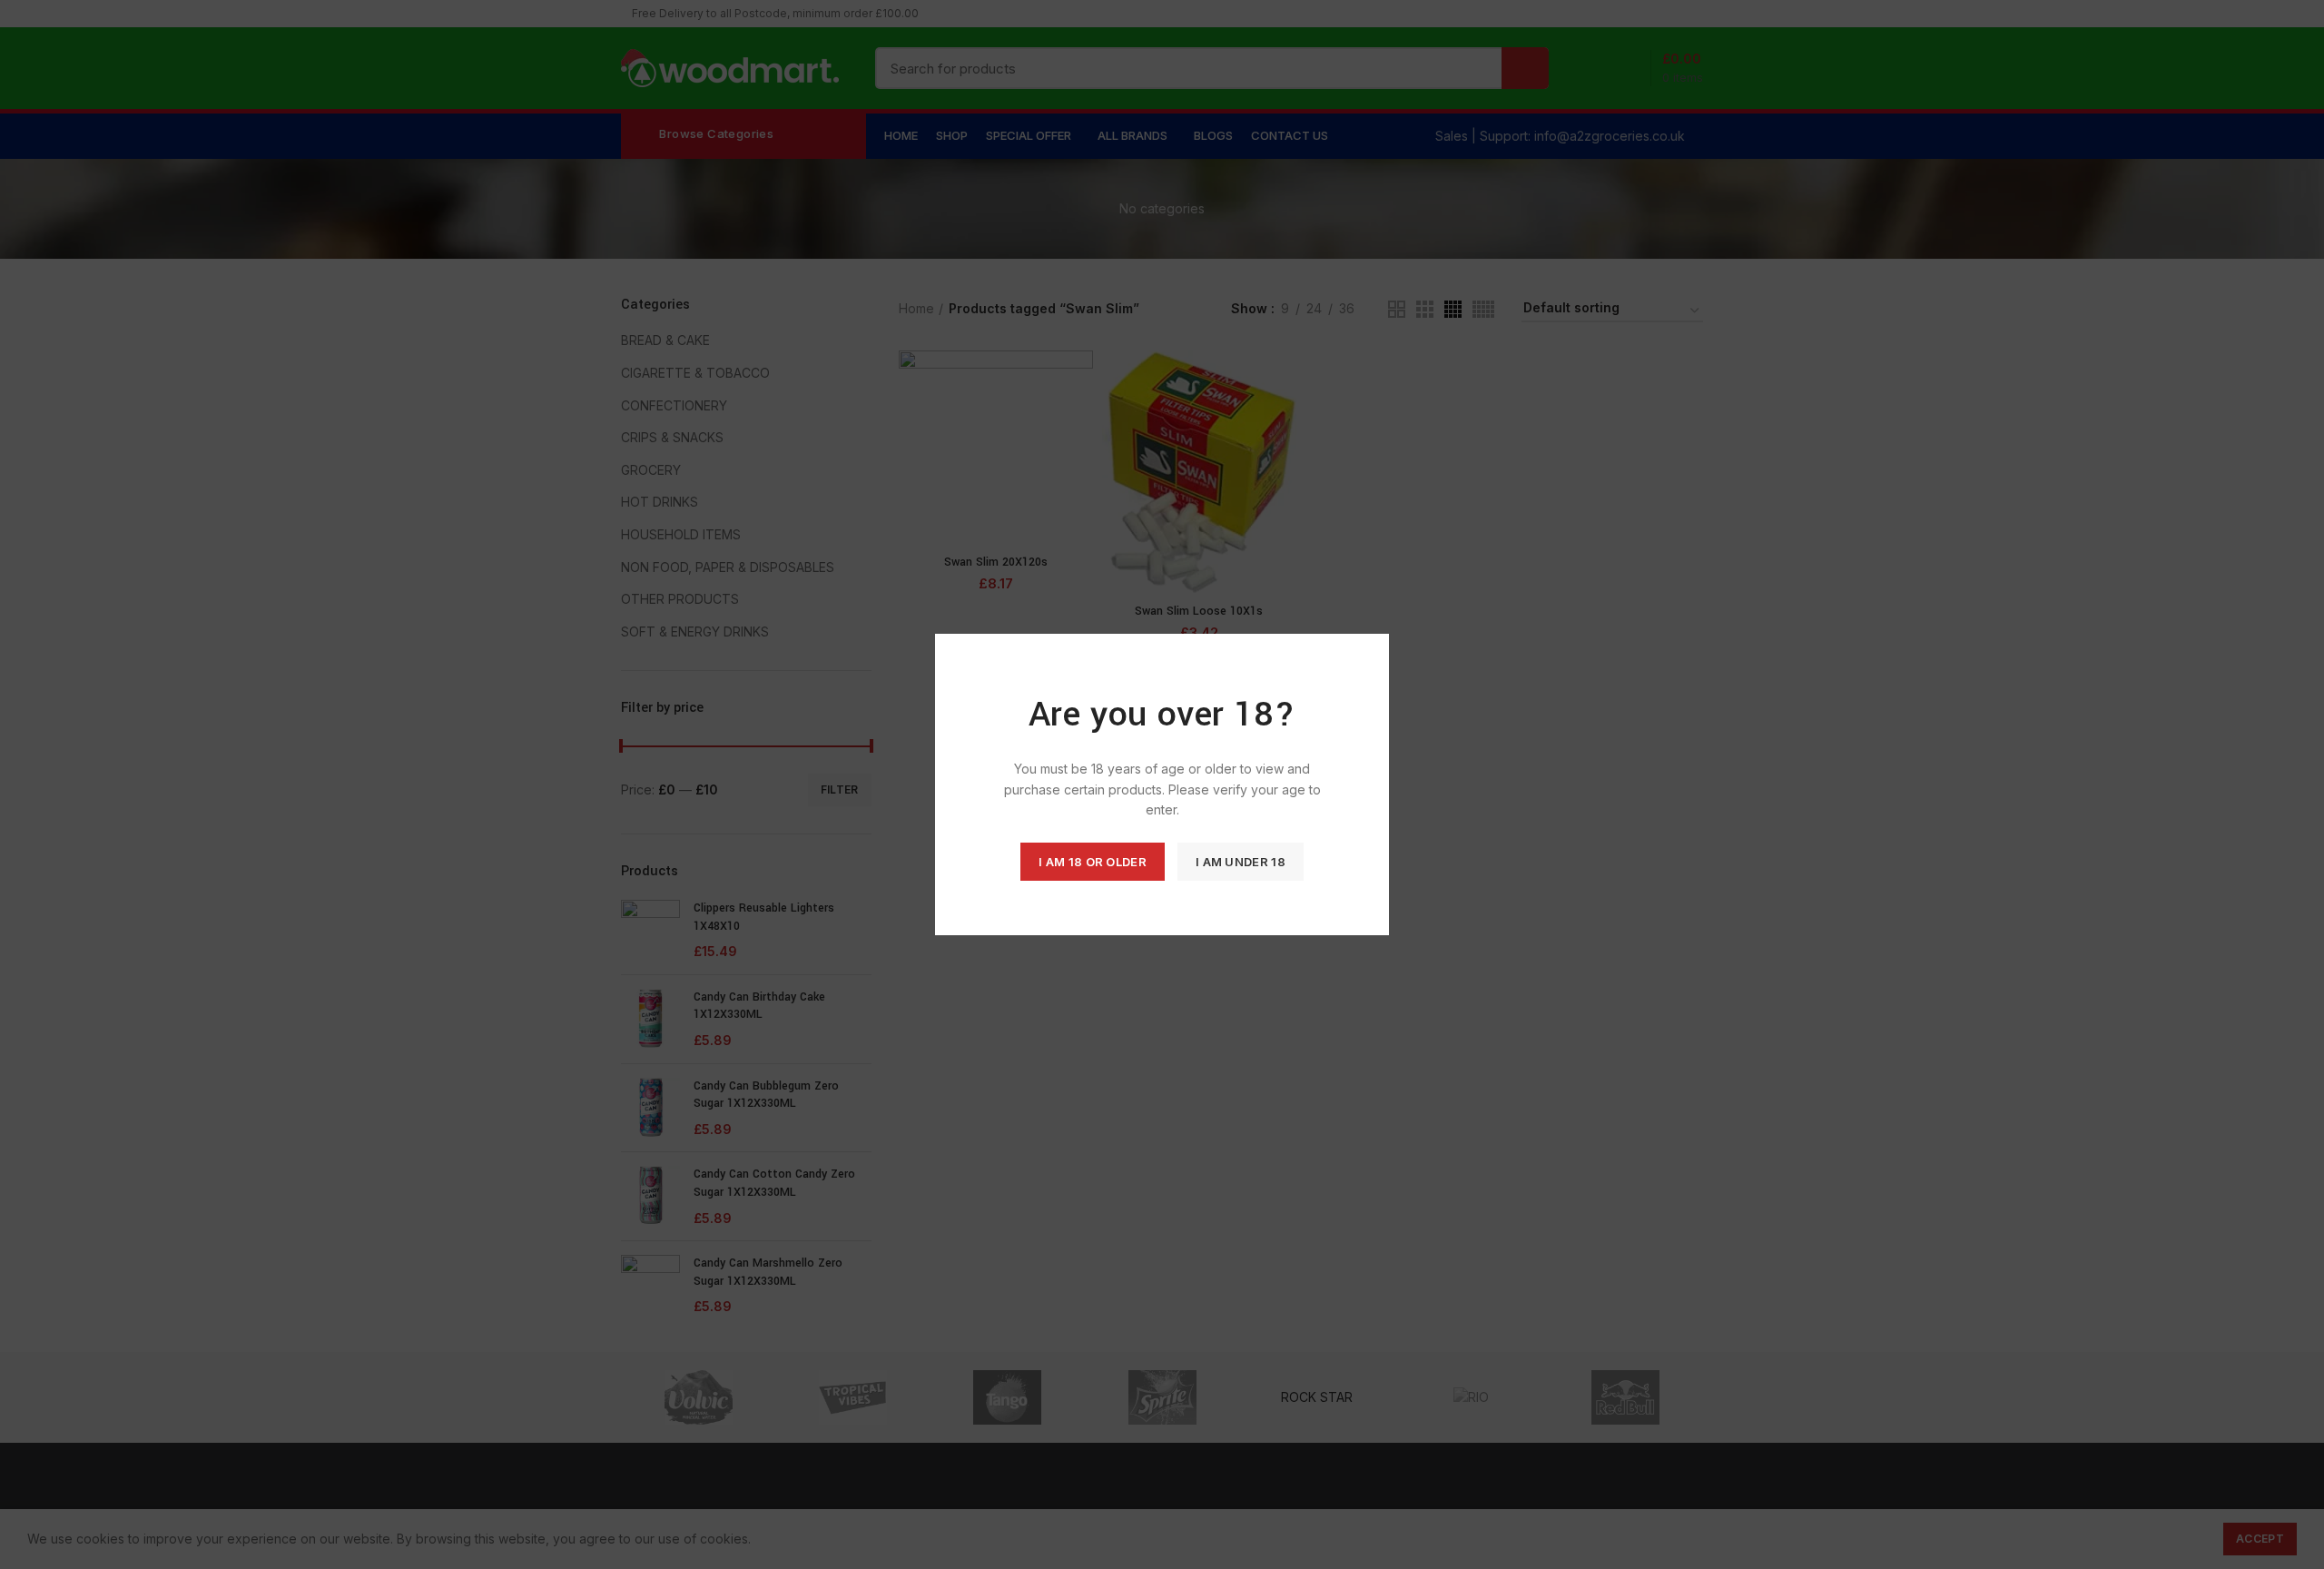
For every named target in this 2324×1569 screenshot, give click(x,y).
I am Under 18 (1241, 862)
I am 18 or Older (1093, 862)
